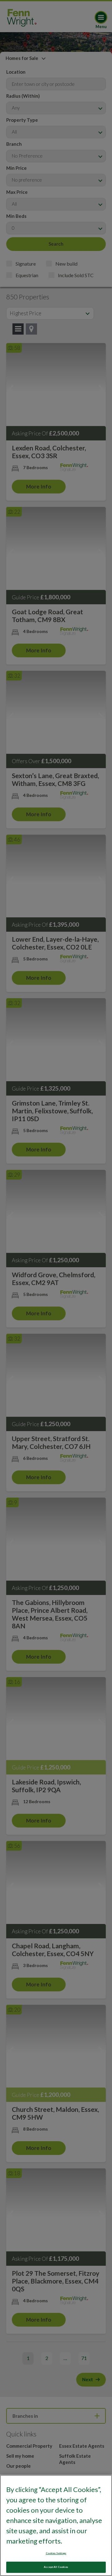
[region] (56, 2525)
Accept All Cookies (56, 2567)
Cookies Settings (56, 2553)
